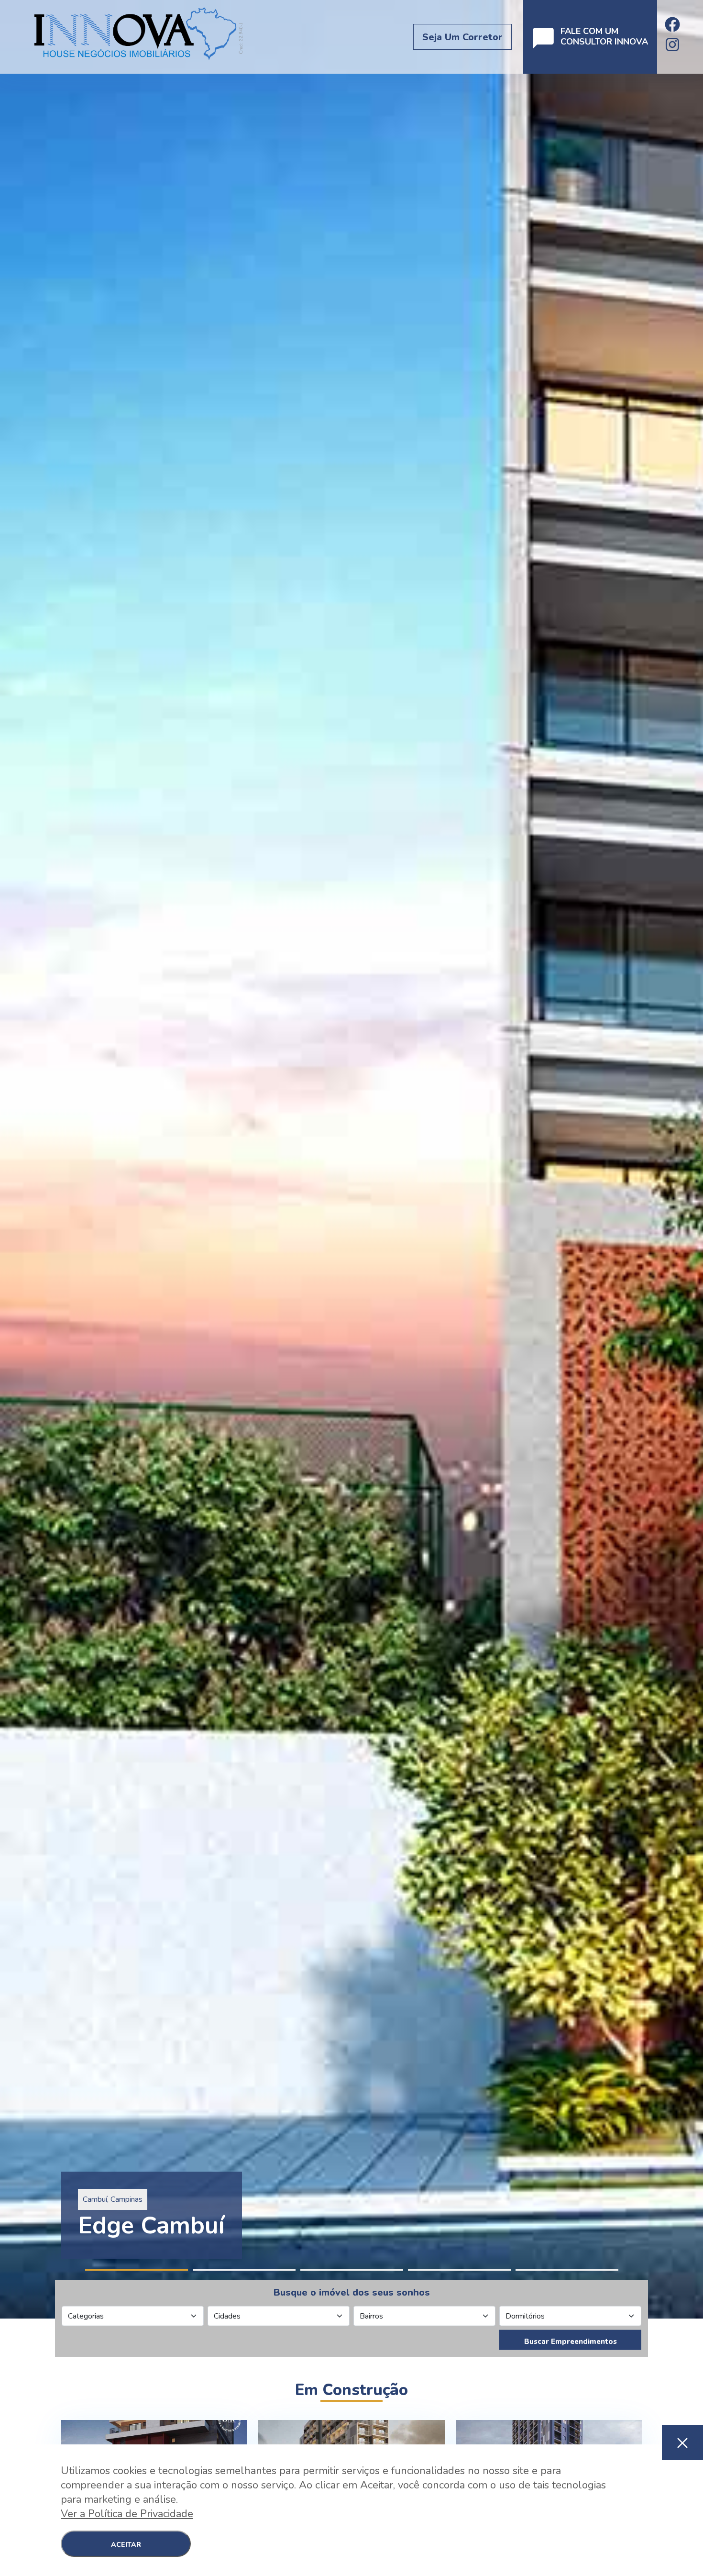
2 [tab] (244, 2270)
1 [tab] (137, 2270)
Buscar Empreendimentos (571, 2342)
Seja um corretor (462, 37)
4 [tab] (459, 2270)
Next (698, 1159)
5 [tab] (567, 2270)
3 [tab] (352, 2270)
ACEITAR (126, 2545)
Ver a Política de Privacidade (127, 2514)
